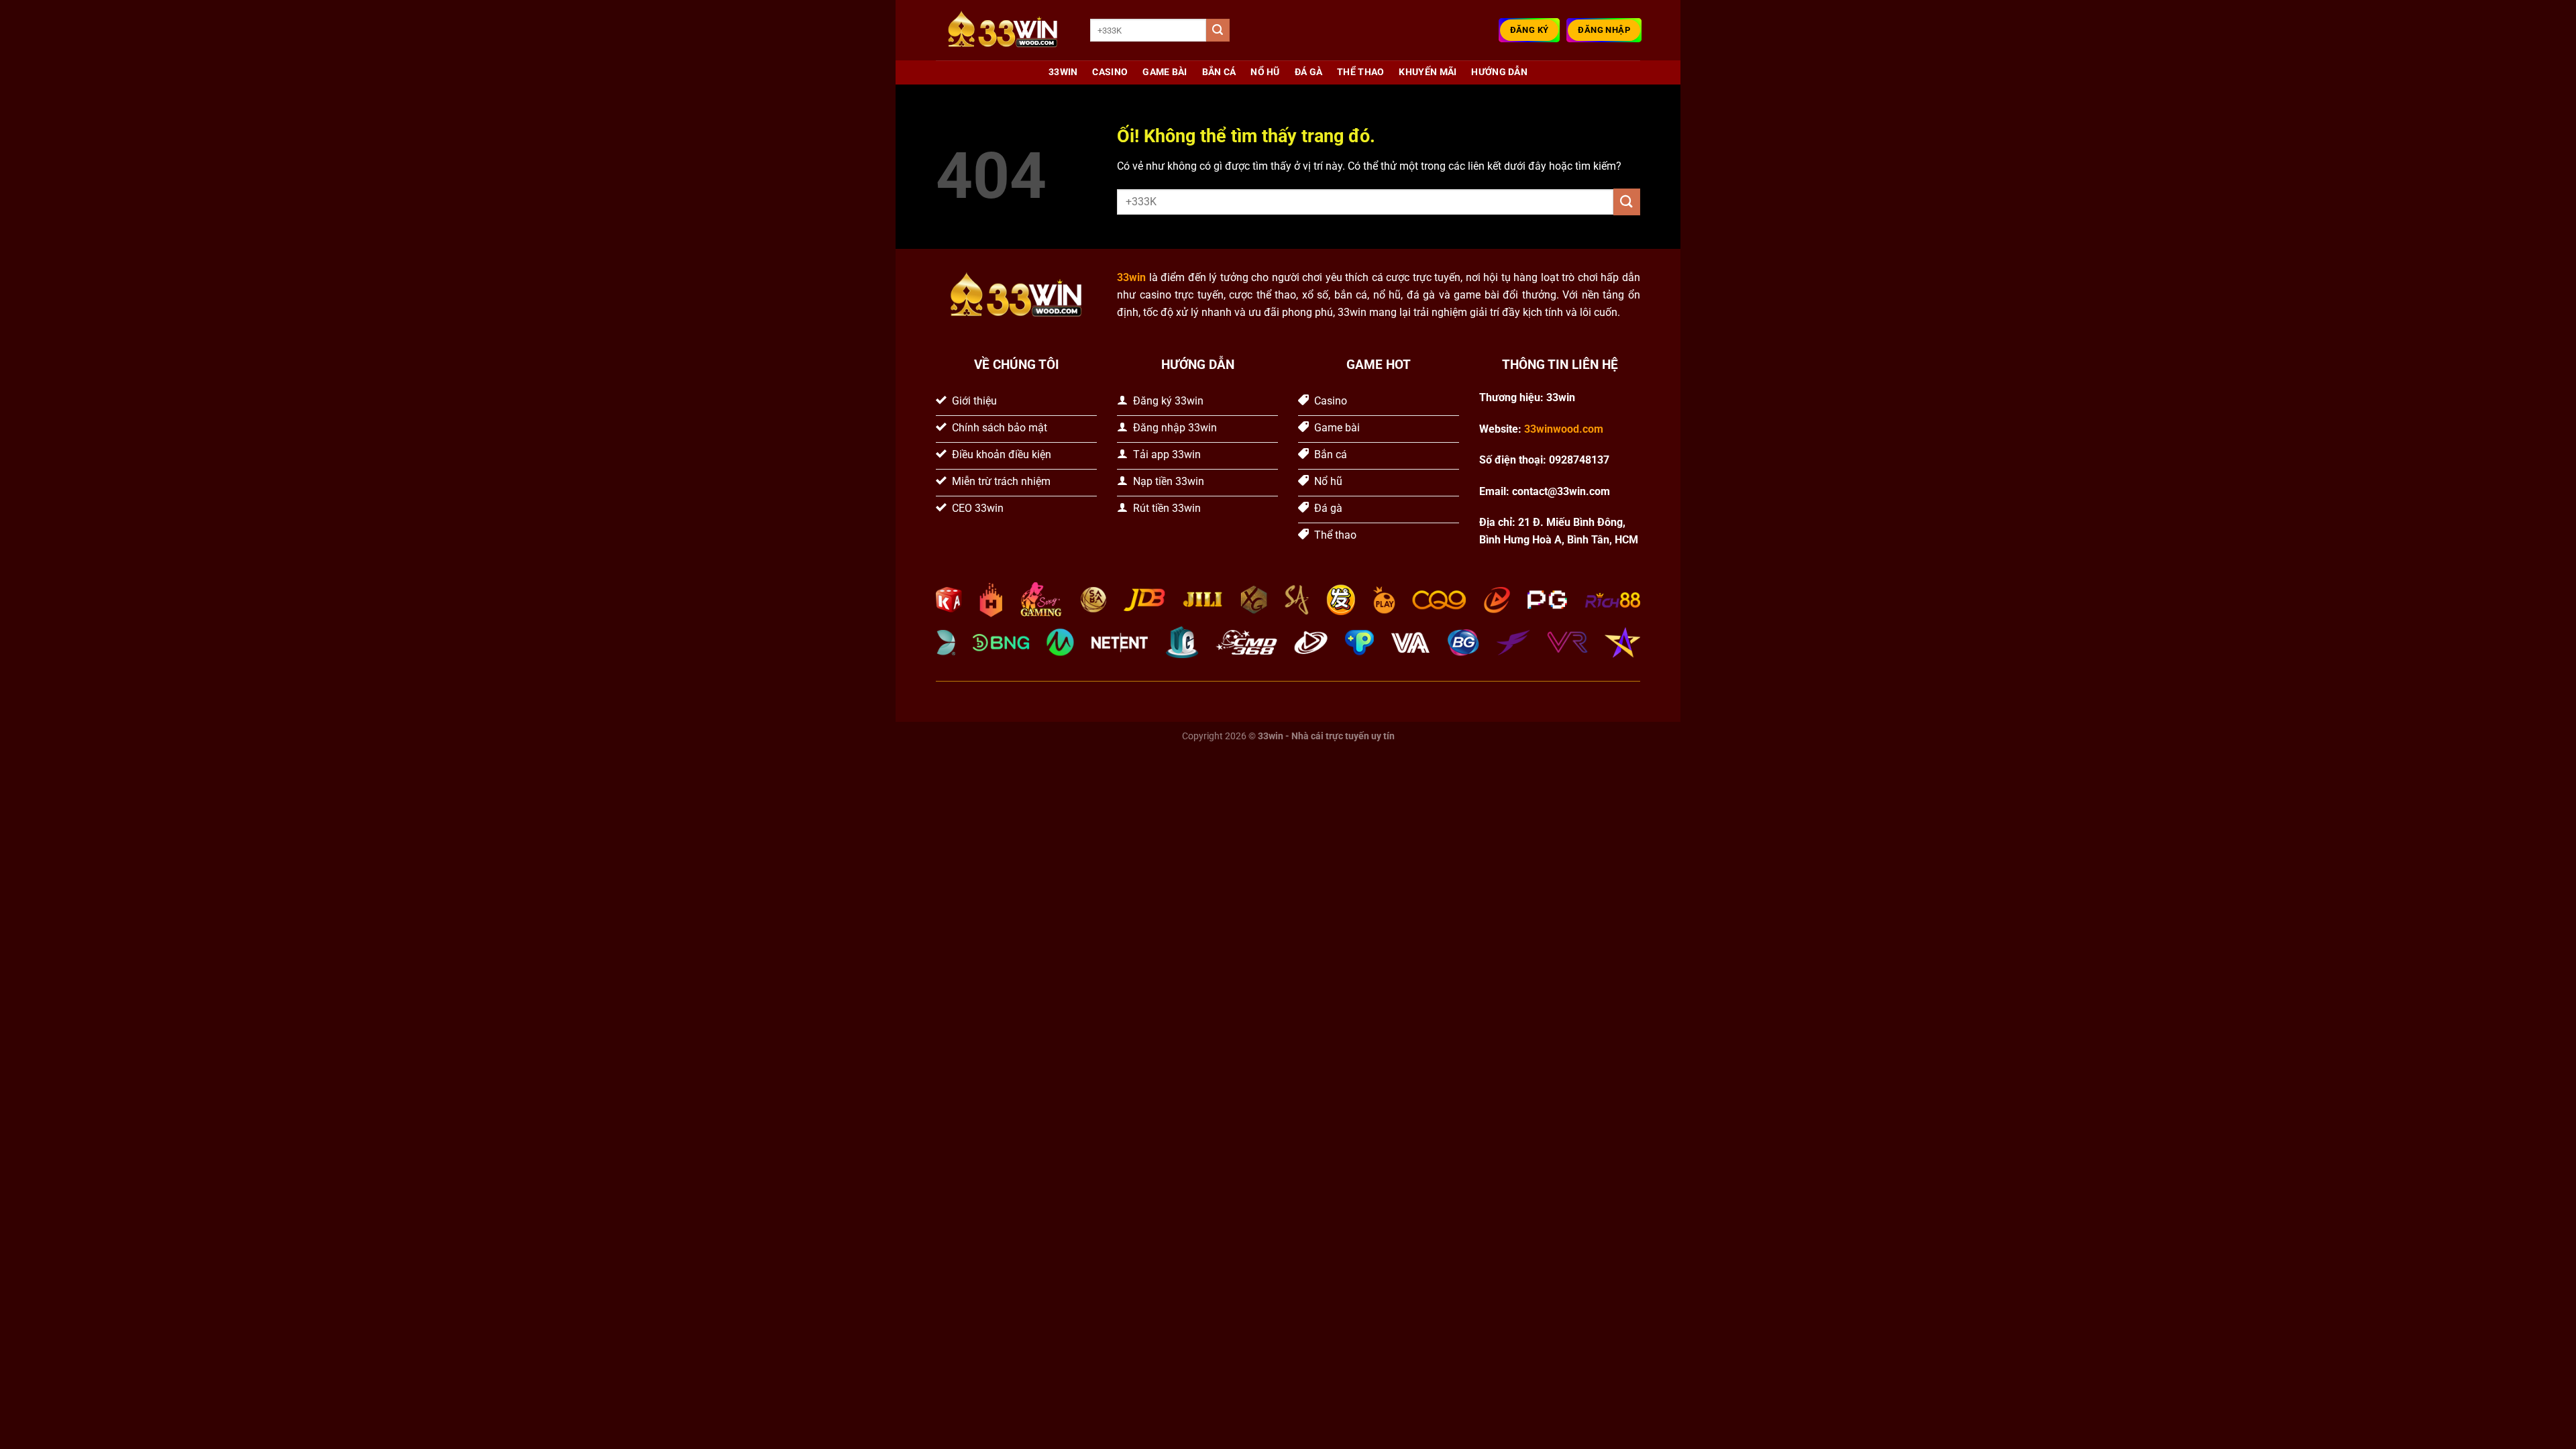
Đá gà (1308, 72)
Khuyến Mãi (1428, 72)
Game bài (1165, 72)
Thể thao (1360, 72)
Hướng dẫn (1499, 72)
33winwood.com (1564, 429)
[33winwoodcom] (1003, 31)
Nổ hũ (1265, 72)
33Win (1063, 72)
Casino (1110, 72)
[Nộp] (1218, 30)
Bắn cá (1219, 72)
